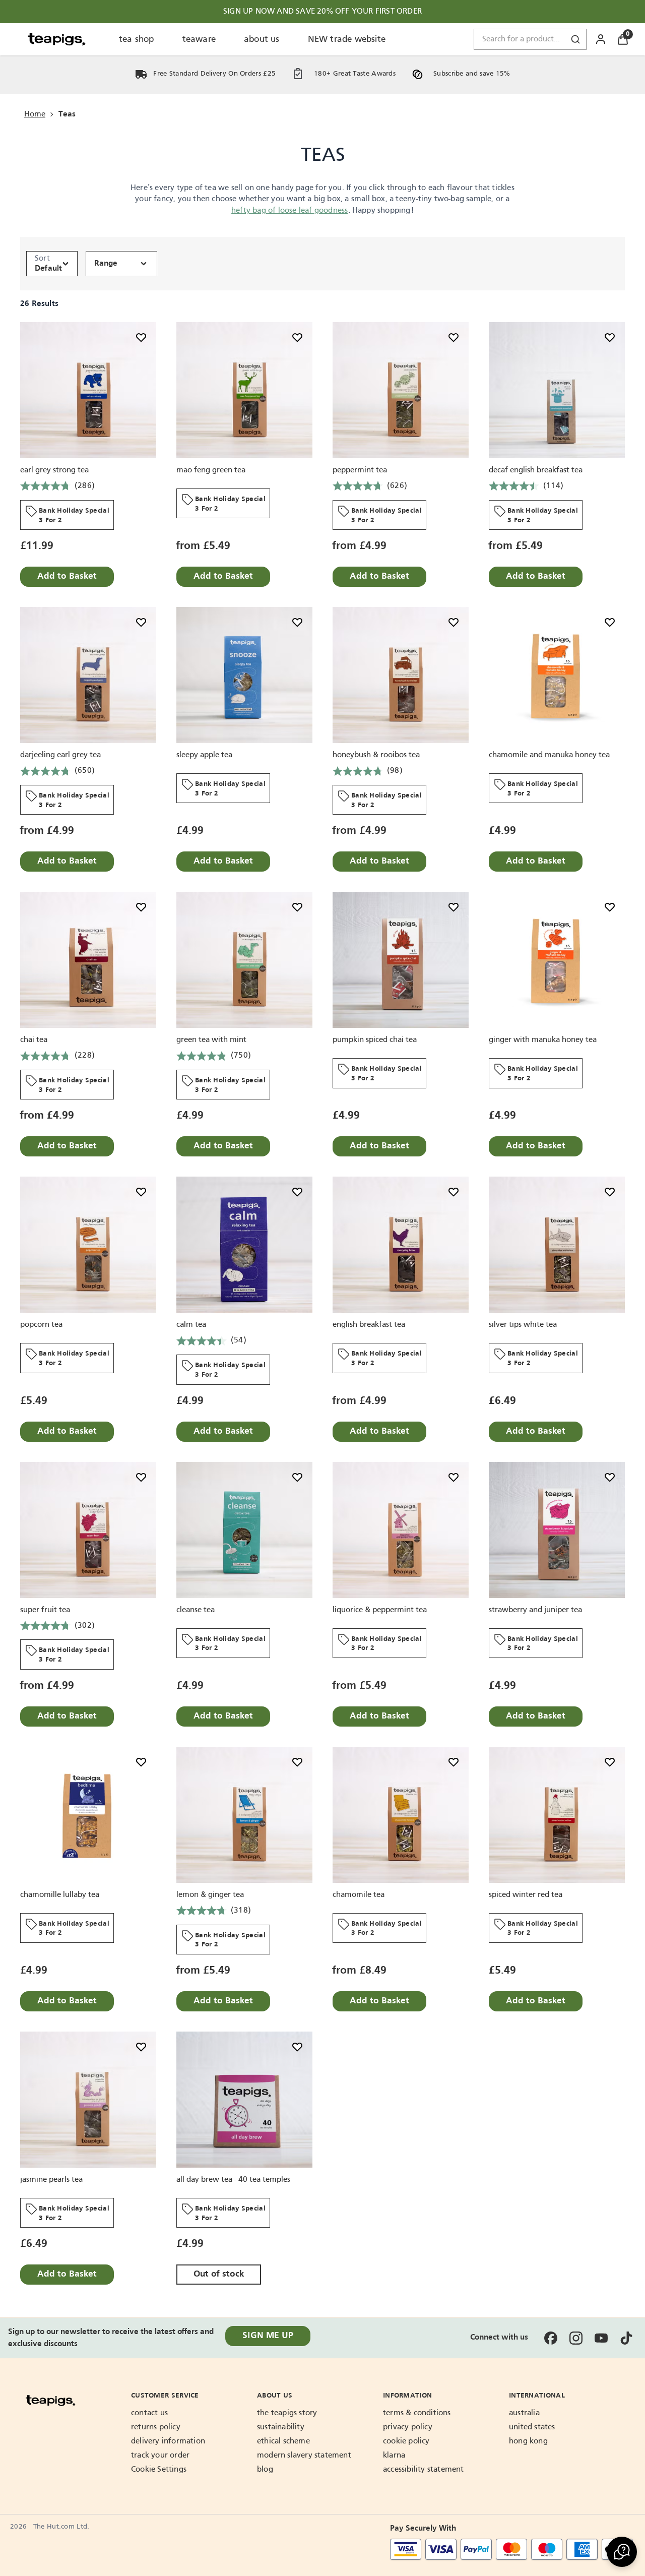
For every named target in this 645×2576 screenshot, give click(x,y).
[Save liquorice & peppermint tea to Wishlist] (454, 1477)
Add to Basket (67, 576)
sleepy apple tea (204, 755)
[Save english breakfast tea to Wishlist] (454, 1192)
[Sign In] (601, 39)
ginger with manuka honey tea (543, 1040)
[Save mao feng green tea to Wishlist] (297, 337)
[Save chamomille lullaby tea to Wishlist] (141, 1762)
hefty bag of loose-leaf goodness (289, 211)
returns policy (156, 2427)
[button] (622, 2552)
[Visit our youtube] (601, 2338)
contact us (149, 2413)
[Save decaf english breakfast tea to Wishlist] (610, 337)
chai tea (34, 1040)
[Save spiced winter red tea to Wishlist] (610, 1762)
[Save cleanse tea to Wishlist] (297, 1477)
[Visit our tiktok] (626, 2338)
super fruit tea (45, 1610)
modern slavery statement (304, 2456)
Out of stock (219, 2274)
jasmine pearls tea (51, 2180)
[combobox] (530, 39)
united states (532, 2427)
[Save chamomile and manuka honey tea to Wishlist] (610, 622)
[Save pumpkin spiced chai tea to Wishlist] (454, 907)
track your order (160, 2456)
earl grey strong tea (54, 470)
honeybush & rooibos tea (376, 755)
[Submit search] (575, 39)
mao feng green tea (211, 470)
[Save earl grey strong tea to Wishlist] (141, 337)
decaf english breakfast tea (536, 470)
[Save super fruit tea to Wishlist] (141, 1477)
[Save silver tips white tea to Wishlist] (610, 1192)
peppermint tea (360, 470)
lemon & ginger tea (210, 1895)
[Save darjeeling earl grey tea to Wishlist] (141, 622)
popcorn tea (41, 1325)
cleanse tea (196, 1610)
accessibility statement (424, 2470)
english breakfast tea (369, 1325)
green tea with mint (211, 1040)
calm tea (191, 1325)
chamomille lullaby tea (60, 1895)
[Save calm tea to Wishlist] (297, 1192)
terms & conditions (417, 2413)
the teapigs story (287, 2413)
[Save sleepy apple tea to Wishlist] (297, 622)
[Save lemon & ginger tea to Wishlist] (297, 1762)
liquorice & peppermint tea (380, 1610)
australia (524, 2413)
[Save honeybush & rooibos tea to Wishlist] (454, 622)
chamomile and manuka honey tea (549, 755)
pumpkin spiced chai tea (375, 1040)
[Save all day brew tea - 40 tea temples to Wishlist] (297, 2047)
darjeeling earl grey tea (60, 755)
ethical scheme (283, 2441)
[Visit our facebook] (551, 2338)
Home (35, 114)
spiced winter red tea (526, 1895)
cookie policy (406, 2441)
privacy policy (408, 2427)
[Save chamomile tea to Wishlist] (454, 1762)
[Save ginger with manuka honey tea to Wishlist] (610, 907)
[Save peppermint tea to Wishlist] (454, 337)
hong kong (528, 2441)
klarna (394, 2456)
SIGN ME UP (268, 2336)
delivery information (168, 2441)
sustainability (281, 2427)
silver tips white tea (523, 1325)
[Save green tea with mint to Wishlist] (297, 907)
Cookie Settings (159, 2470)
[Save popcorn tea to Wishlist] (141, 1192)
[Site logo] (56, 39)
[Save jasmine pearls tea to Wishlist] (141, 2047)
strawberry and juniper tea (535, 1610)
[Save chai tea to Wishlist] (141, 907)
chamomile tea (359, 1895)
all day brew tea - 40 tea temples (233, 2180)
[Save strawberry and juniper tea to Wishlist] (610, 1477)
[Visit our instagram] (576, 2338)
